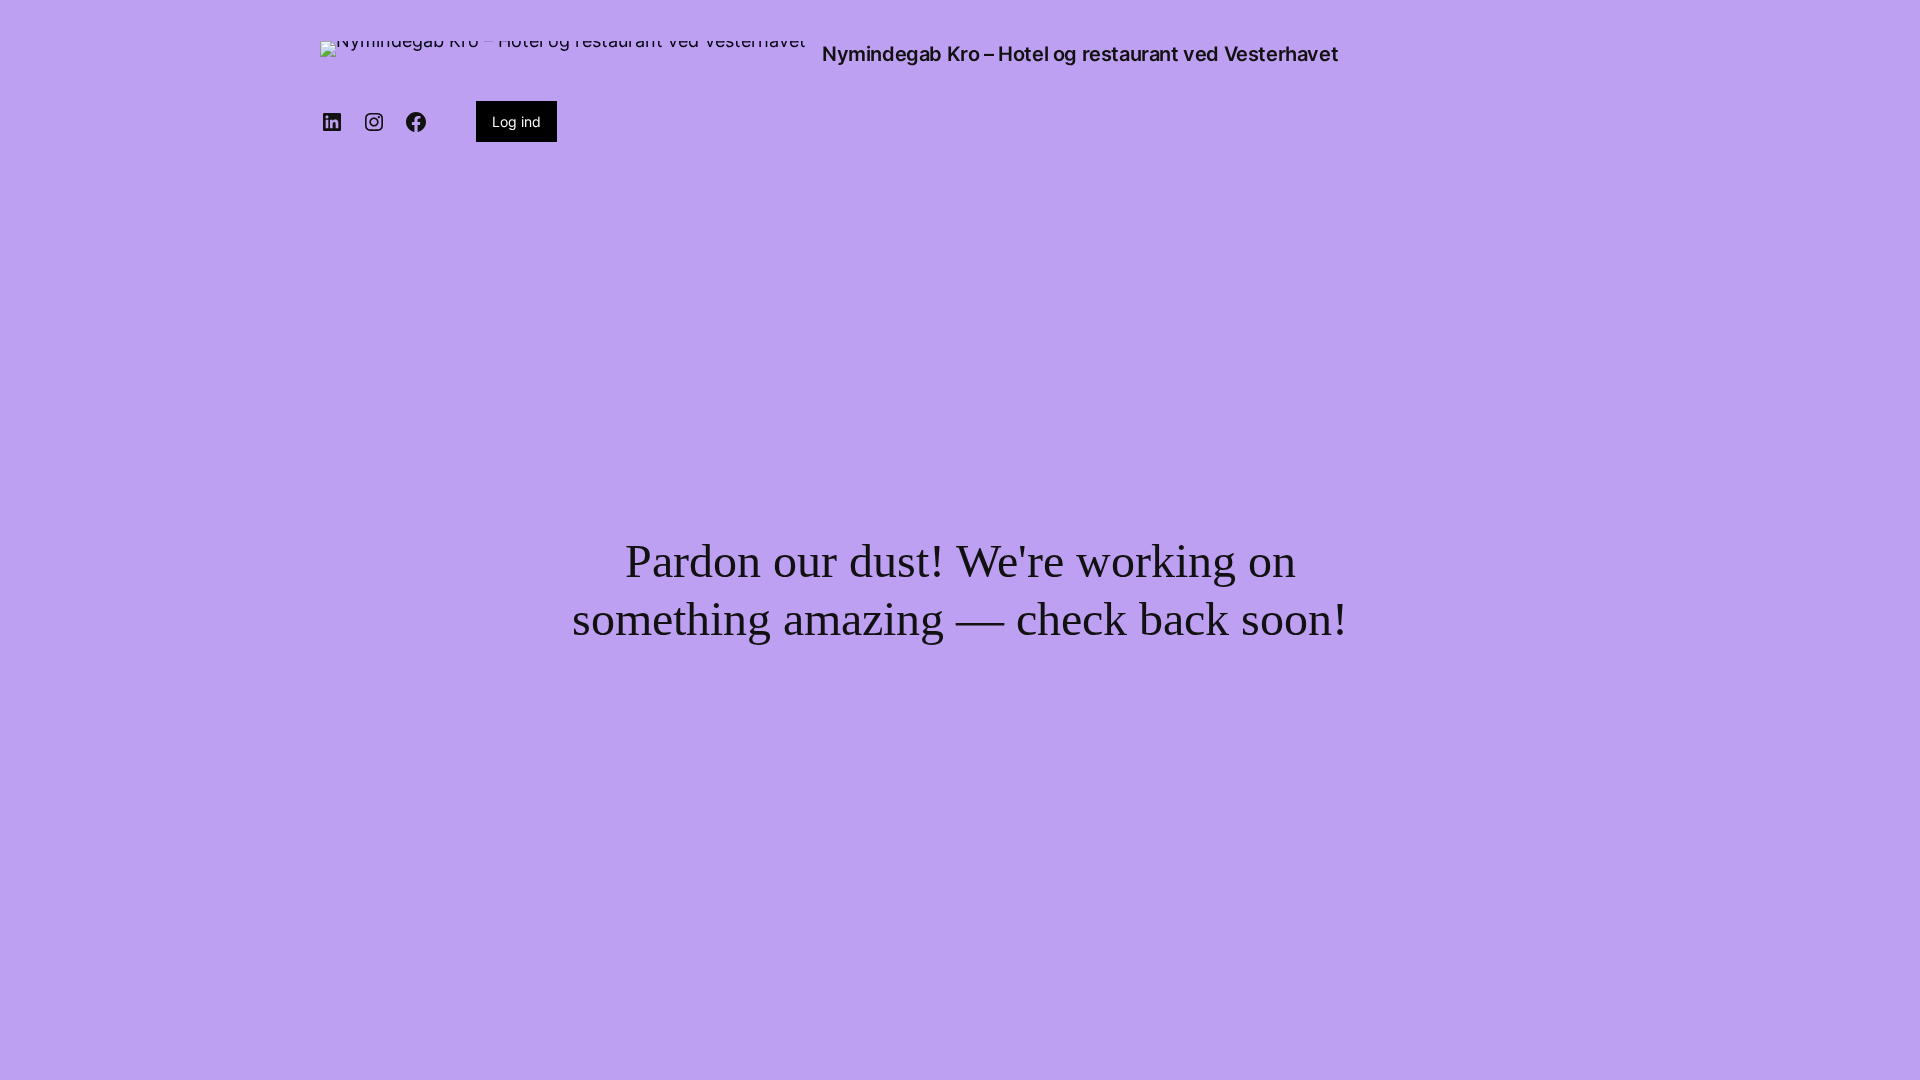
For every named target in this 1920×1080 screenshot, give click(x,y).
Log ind (516, 121)
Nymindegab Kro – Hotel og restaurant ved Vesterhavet (1080, 54)
